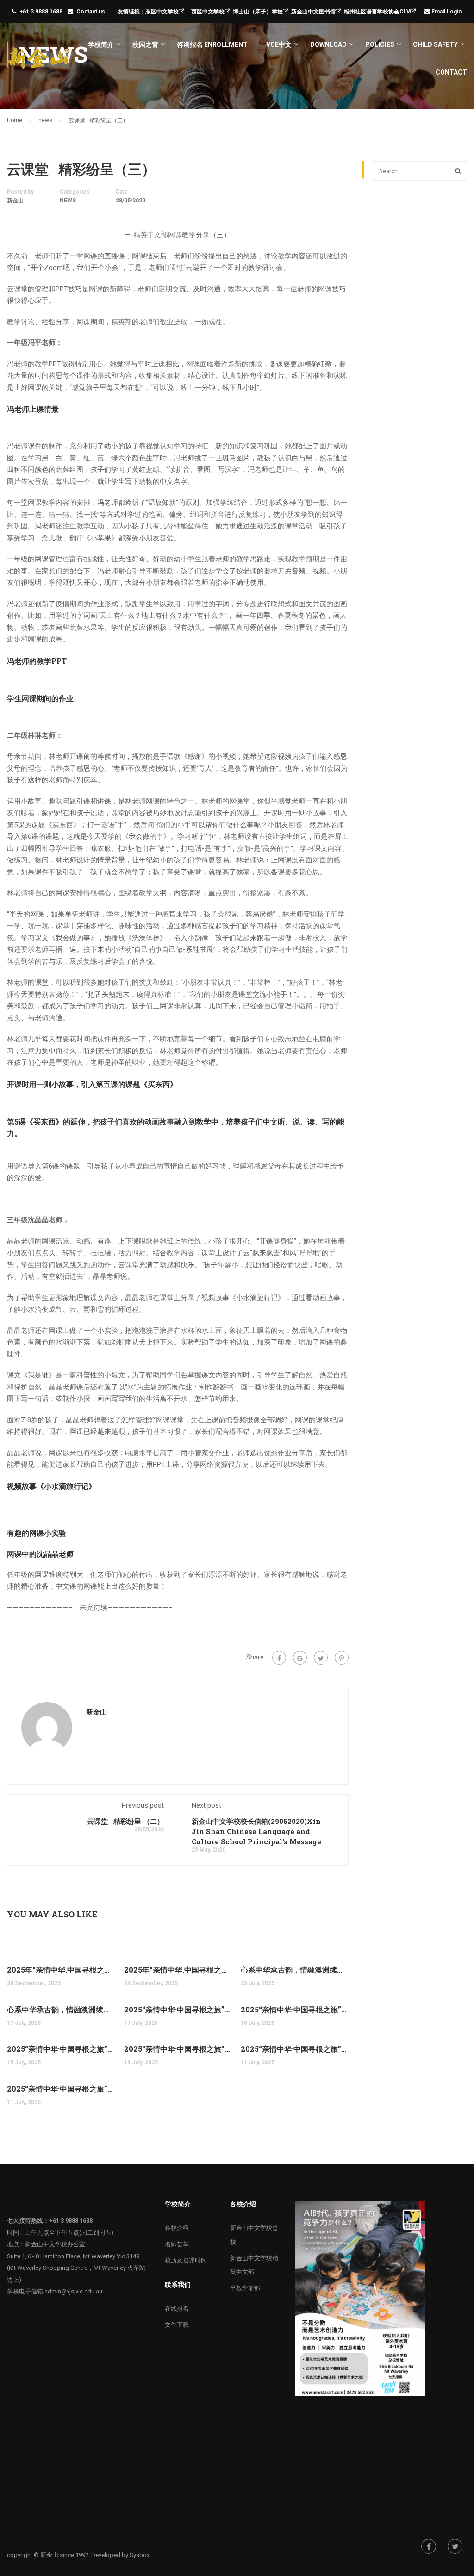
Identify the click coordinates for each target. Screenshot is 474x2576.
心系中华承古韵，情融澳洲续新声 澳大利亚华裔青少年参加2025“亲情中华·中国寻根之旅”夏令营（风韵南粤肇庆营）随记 (295, 1970)
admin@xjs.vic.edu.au (73, 2291)
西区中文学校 (208, 12)
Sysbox (140, 2555)
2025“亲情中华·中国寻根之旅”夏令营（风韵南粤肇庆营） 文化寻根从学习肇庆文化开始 (61, 2089)
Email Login (447, 12)
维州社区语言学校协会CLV (377, 12)
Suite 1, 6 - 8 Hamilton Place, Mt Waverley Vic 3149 (73, 2256)
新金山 (15, 201)
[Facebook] (279, 1658)
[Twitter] (321, 1658)
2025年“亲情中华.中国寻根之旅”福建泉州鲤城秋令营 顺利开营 (178, 1970)
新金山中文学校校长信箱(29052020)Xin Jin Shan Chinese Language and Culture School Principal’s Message (256, 1831)
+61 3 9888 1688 (41, 12)
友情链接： (131, 12)
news (68, 201)
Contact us (91, 12)
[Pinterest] (342, 1658)
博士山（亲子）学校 (258, 12)
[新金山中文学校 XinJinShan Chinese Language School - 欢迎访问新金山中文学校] (39, 62)
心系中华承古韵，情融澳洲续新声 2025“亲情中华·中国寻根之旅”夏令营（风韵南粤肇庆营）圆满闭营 (61, 2009)
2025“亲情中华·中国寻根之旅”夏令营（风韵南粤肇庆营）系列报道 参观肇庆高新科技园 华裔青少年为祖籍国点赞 (295, 2009)
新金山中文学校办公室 (55, 2244)
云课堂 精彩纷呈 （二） (125, 1821)
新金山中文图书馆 (313, 12)
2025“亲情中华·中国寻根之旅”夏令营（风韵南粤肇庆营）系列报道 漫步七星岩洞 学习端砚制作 (178, 2049)
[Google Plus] (300, 1658)
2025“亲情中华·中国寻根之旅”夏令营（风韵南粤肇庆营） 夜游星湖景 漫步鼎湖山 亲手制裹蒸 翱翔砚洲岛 (61, 2049)
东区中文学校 (162, 12)
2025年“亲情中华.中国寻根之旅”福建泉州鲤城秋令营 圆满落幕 (61, 1970)
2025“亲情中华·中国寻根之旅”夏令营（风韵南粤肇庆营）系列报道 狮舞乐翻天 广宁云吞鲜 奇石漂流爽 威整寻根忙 (178, 2009)
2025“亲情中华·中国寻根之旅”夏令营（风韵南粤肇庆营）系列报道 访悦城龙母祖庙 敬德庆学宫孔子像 (295, 2049)
